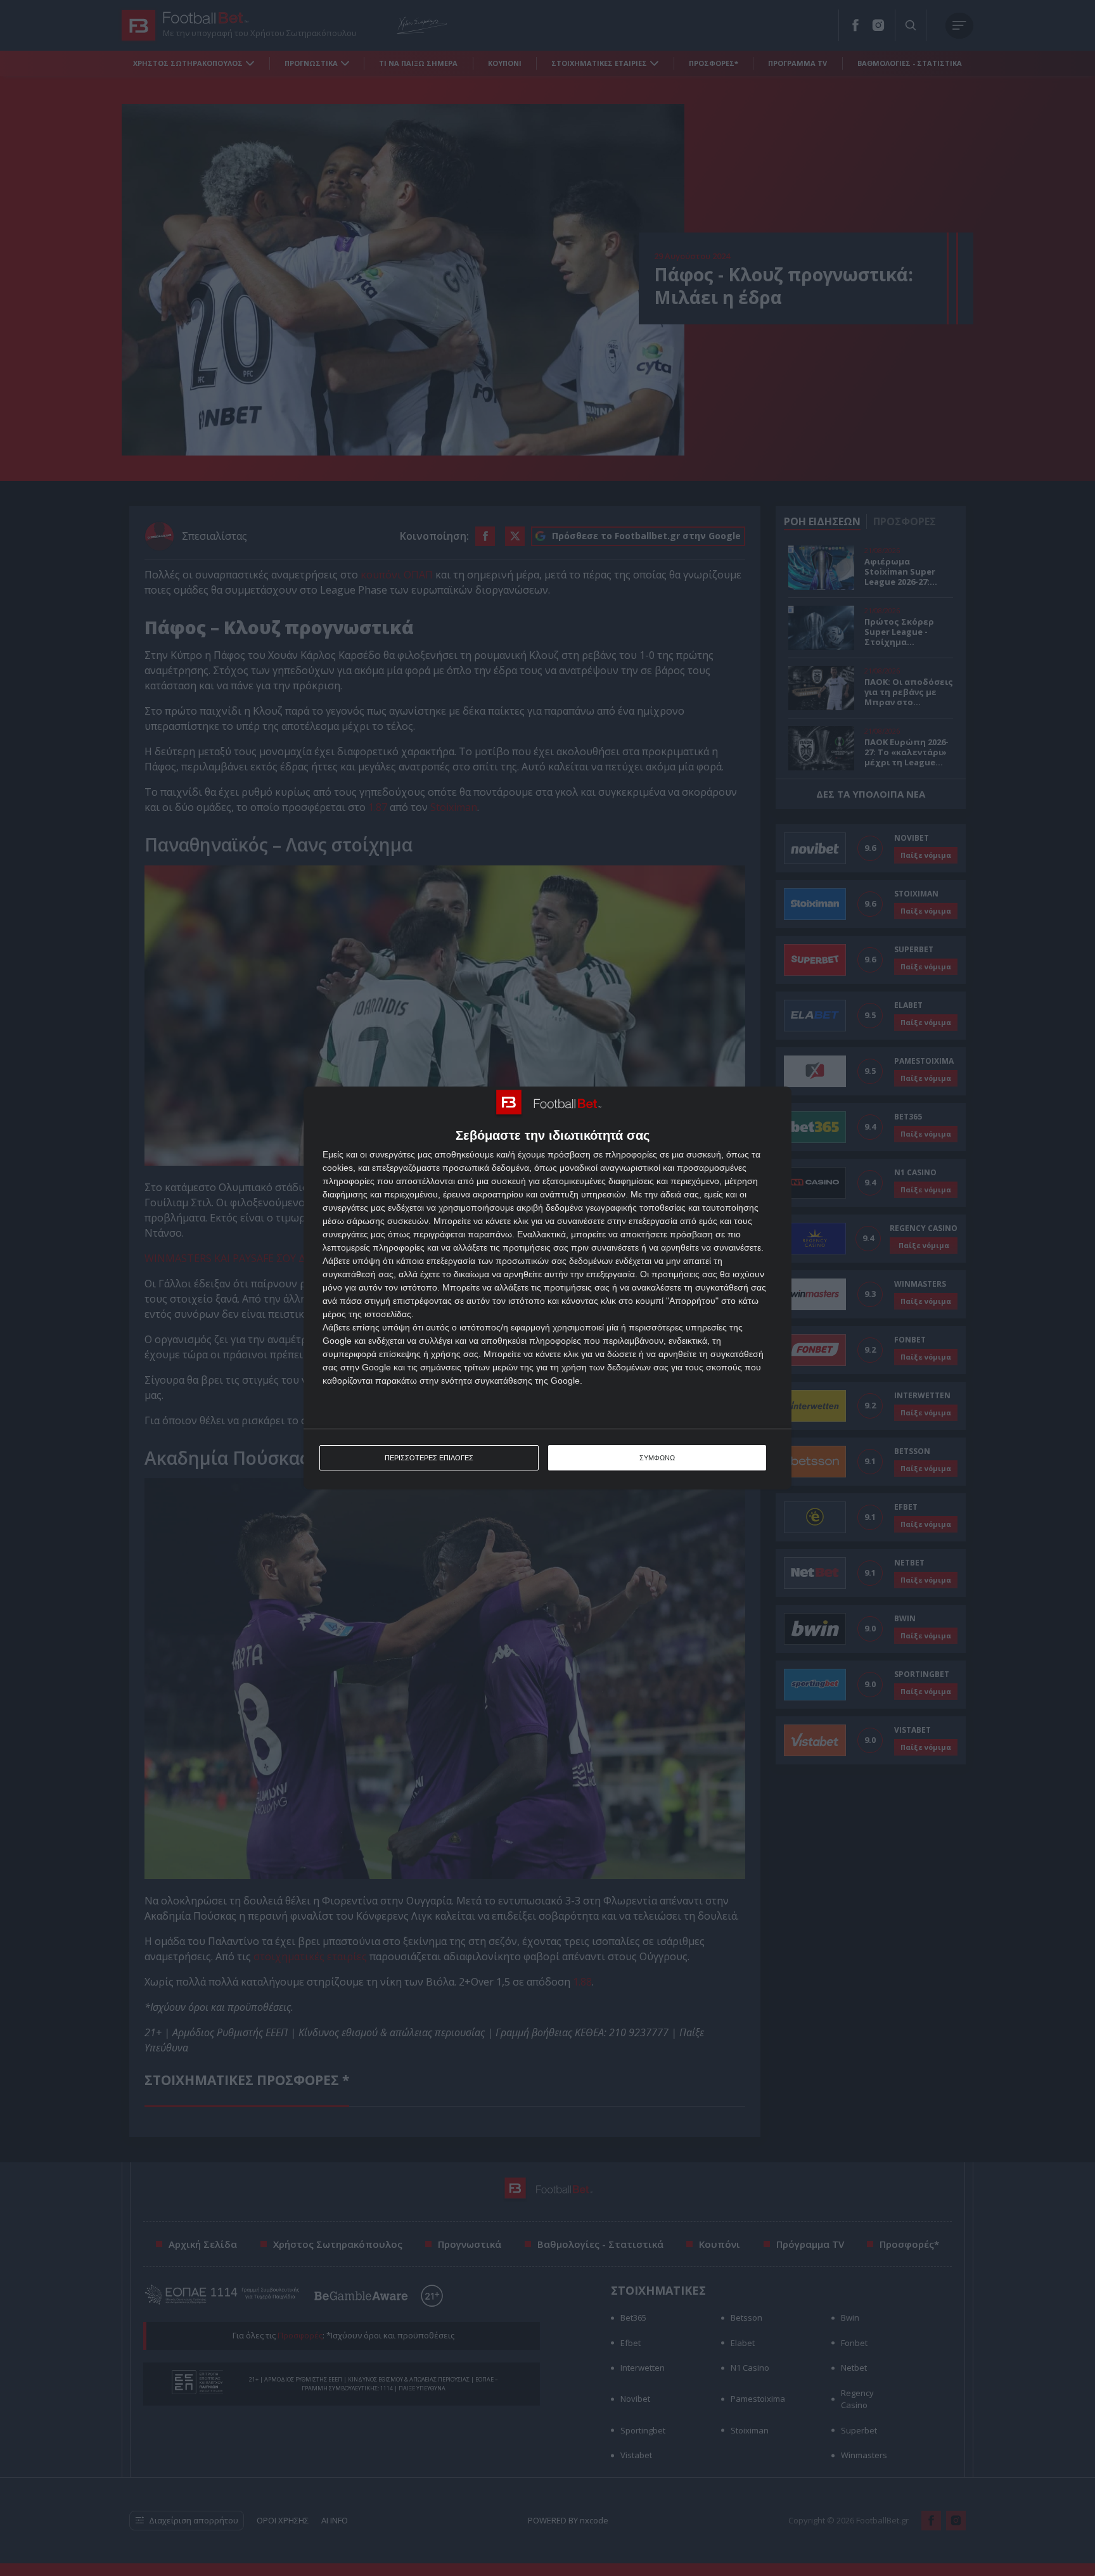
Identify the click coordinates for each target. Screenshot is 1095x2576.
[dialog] (547, 1288)
